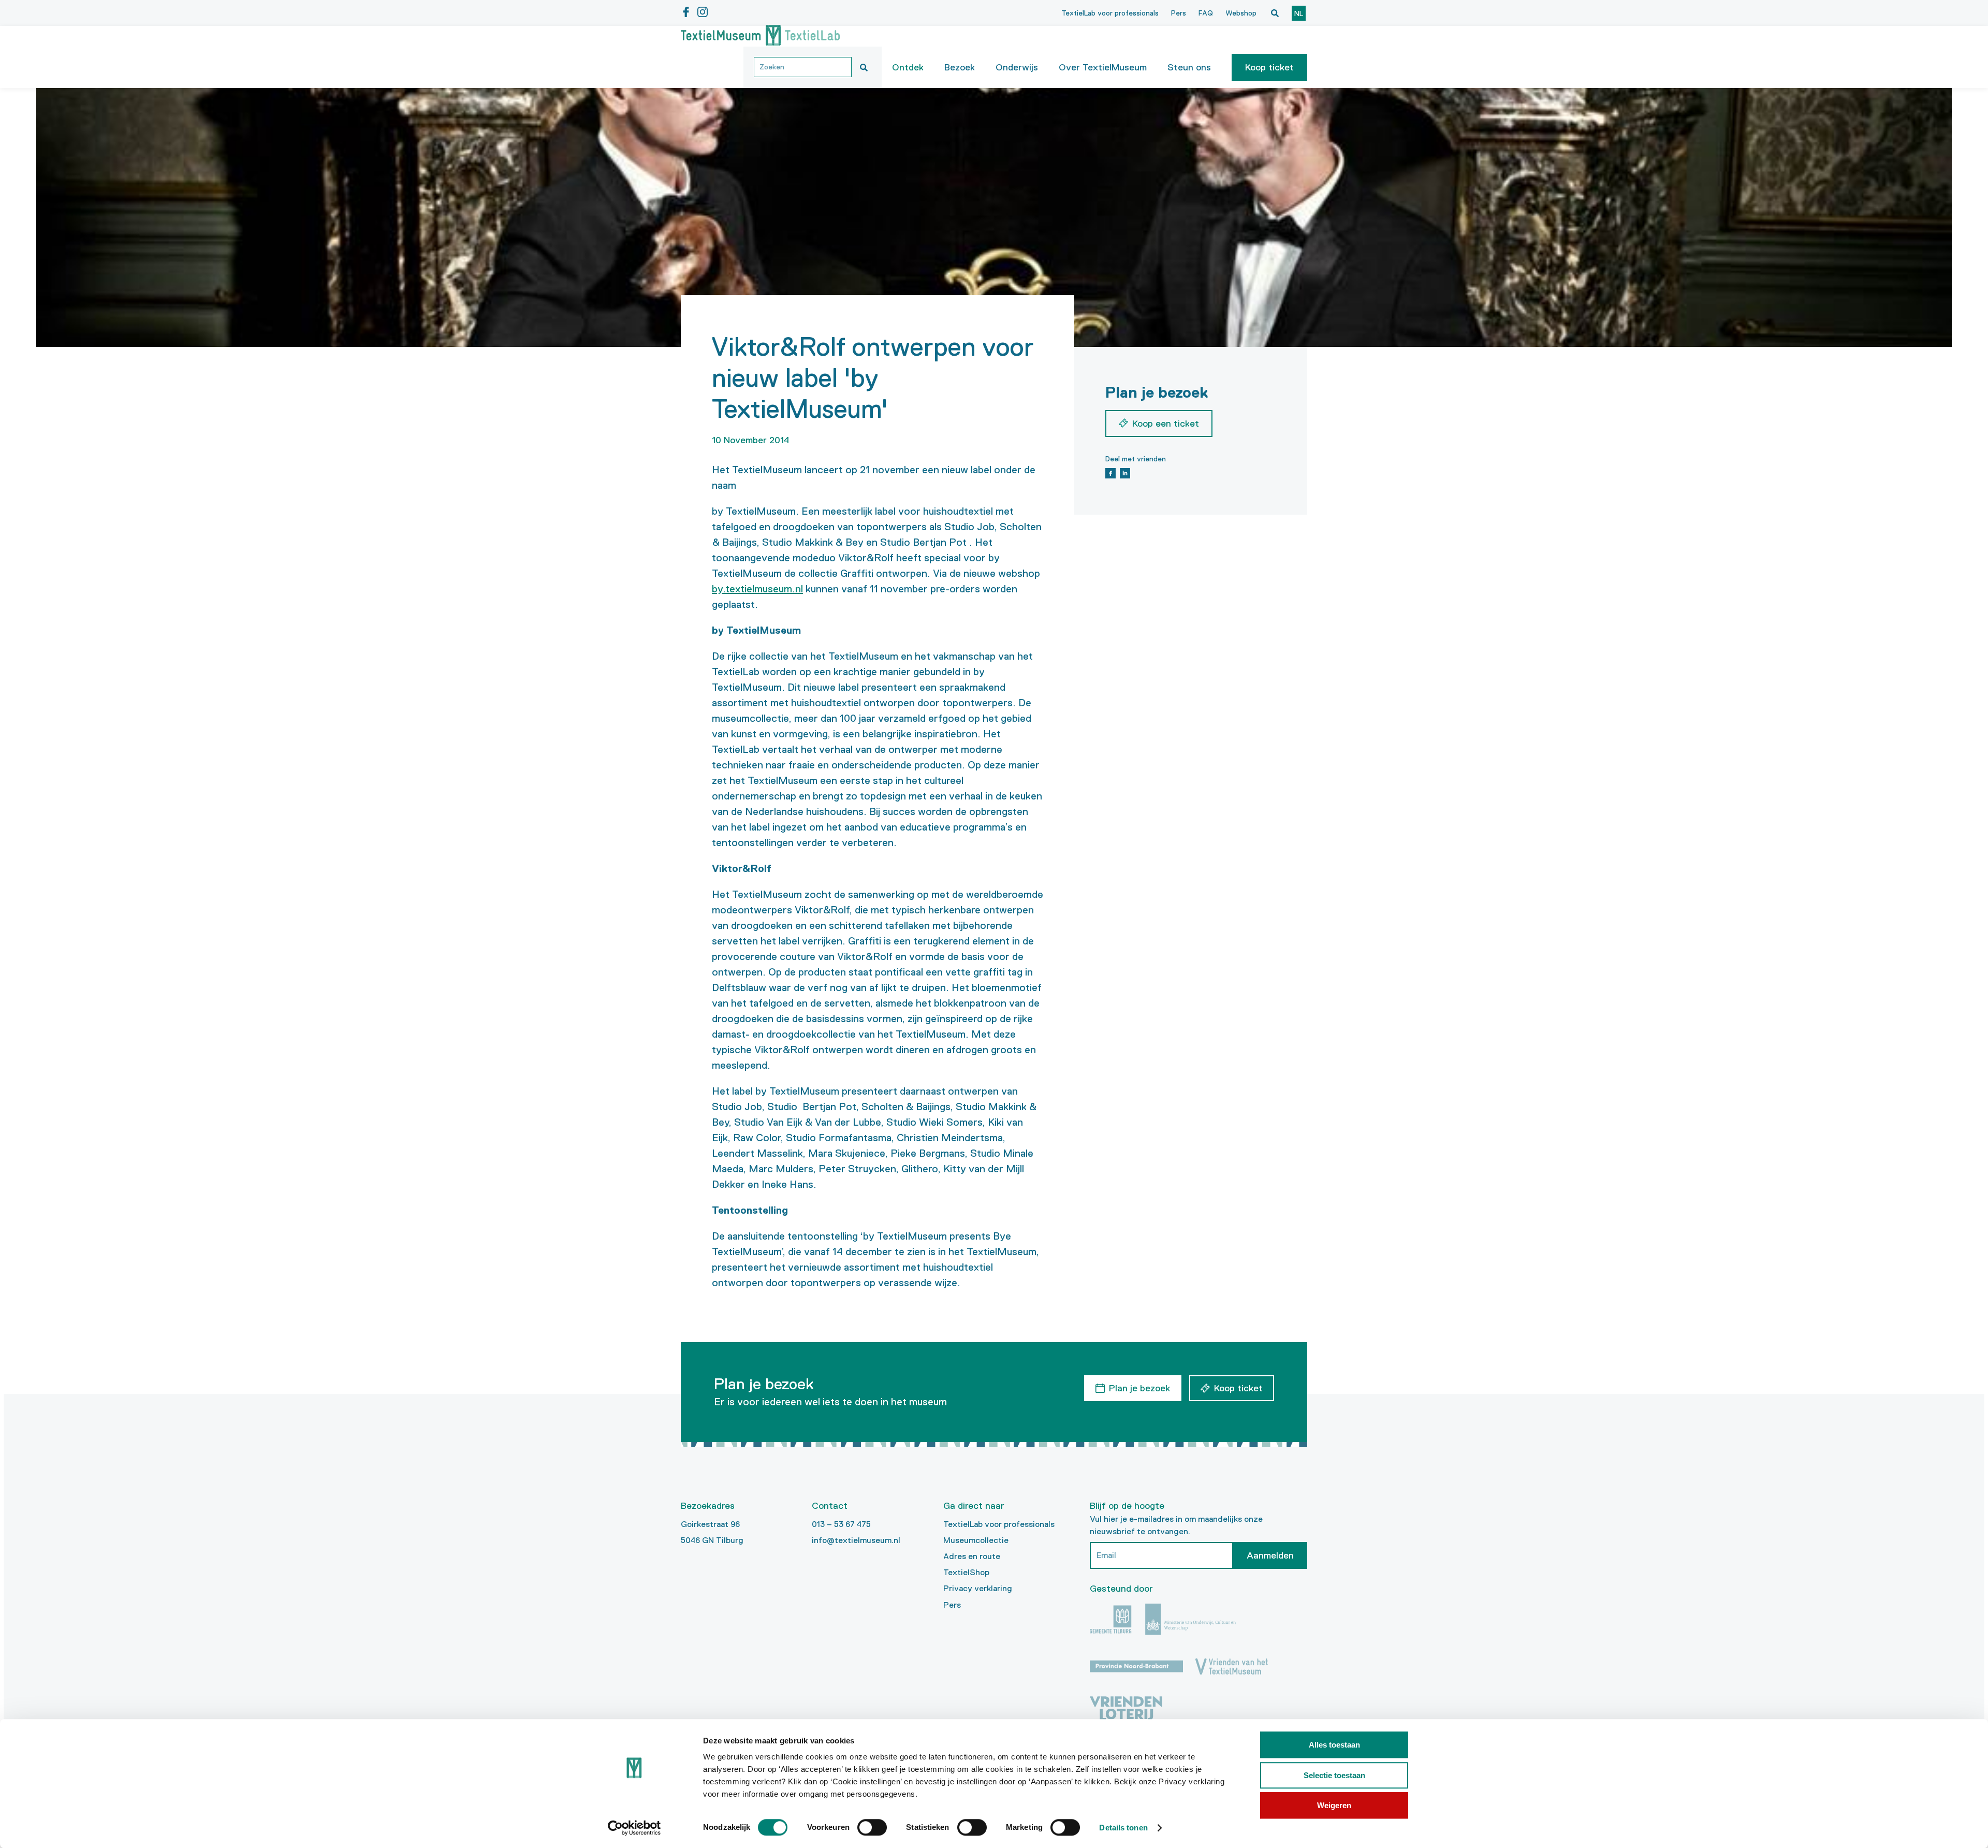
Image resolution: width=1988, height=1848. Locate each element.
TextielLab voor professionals (1110, 13)
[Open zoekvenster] (1275, 13)
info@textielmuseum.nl (856, 1540)
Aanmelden (1270, 1555)
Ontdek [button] (908, 67)
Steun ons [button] (1189, 67)
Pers (1179, 13)
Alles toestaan (1334, 1745)
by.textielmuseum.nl (757, 589)
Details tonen (1123, 1828)
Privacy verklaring (978, 1588)
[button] (1269, 67)
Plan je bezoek (1139, 1388)
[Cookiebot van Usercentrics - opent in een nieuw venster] (634, 1828)
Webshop (1241, 13)
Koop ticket (1269, 67)
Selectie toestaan (1334, 1775)
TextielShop (966, 1572)
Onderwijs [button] (1017, 67)
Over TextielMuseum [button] (1103, 67)
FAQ (1206, 13)
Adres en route (972, 1556)
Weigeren (1334, 1805)
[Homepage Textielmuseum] (760, 36)
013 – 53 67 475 (841, 1524)
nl (1299, 13)
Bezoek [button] (960, 67)
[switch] (872, 1827)
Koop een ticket (1166, 424)
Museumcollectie (976, 1540)
